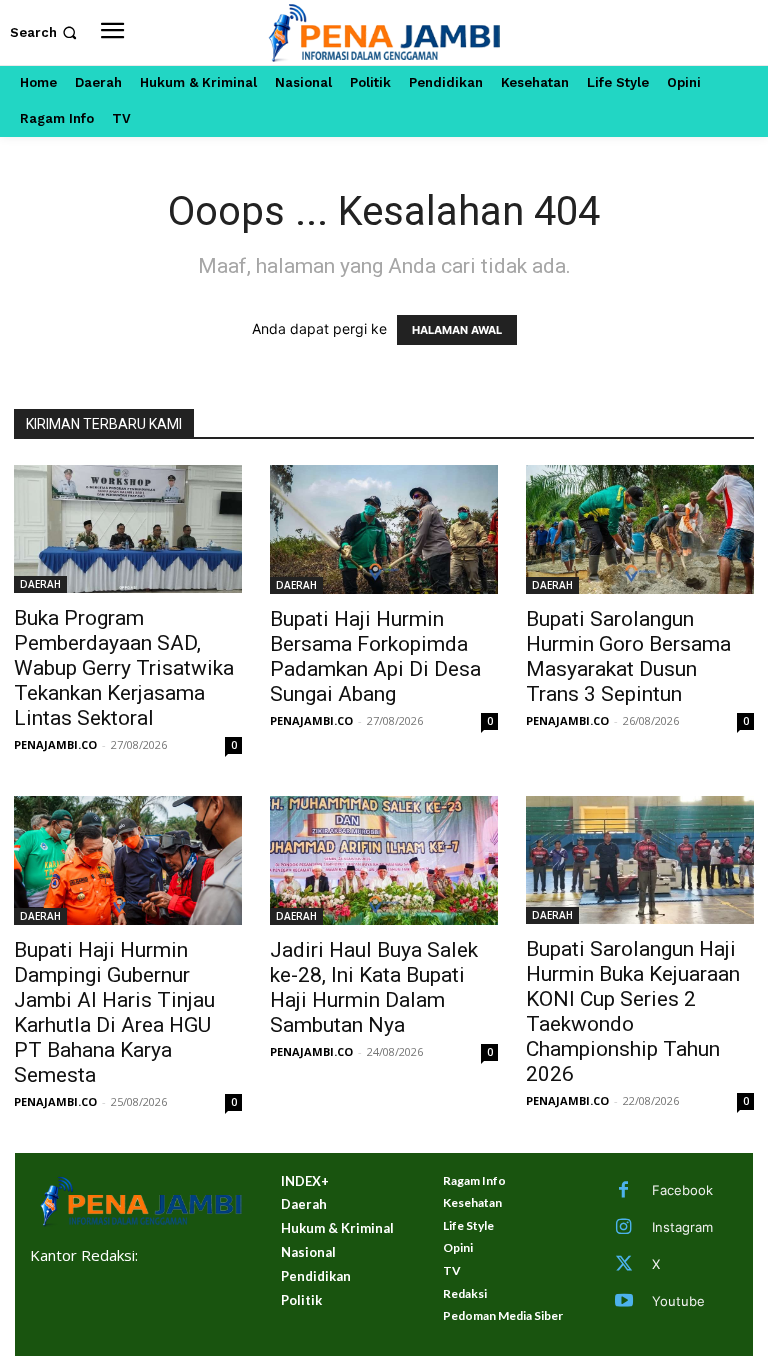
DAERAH (40, 584)
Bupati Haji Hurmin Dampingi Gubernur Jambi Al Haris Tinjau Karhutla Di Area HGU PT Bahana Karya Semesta (114, 1012)
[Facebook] (624, 1191)
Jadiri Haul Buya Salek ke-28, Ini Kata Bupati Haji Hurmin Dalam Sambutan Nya (374, 987)
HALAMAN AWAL (457, 330)
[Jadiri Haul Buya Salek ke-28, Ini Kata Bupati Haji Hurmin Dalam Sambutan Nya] (384, 860)
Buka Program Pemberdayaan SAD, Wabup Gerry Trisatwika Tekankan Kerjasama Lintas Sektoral (124, 668)
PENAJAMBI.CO (55, 744)
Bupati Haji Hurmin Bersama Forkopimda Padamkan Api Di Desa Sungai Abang (375, 656)
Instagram (682, 1227)
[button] (45, 32)
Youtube (678, 1301)
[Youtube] (624, 1302)
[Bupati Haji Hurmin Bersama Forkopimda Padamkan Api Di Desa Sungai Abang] (384, 529)
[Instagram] (624, 1228)
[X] (624, 1265)
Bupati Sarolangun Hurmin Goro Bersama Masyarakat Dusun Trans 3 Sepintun (628, 656)
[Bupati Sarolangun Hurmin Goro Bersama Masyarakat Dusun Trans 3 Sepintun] (640, 529)
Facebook (682, 1190)
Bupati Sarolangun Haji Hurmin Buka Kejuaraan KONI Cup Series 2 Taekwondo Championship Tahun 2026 (633, 1011)
